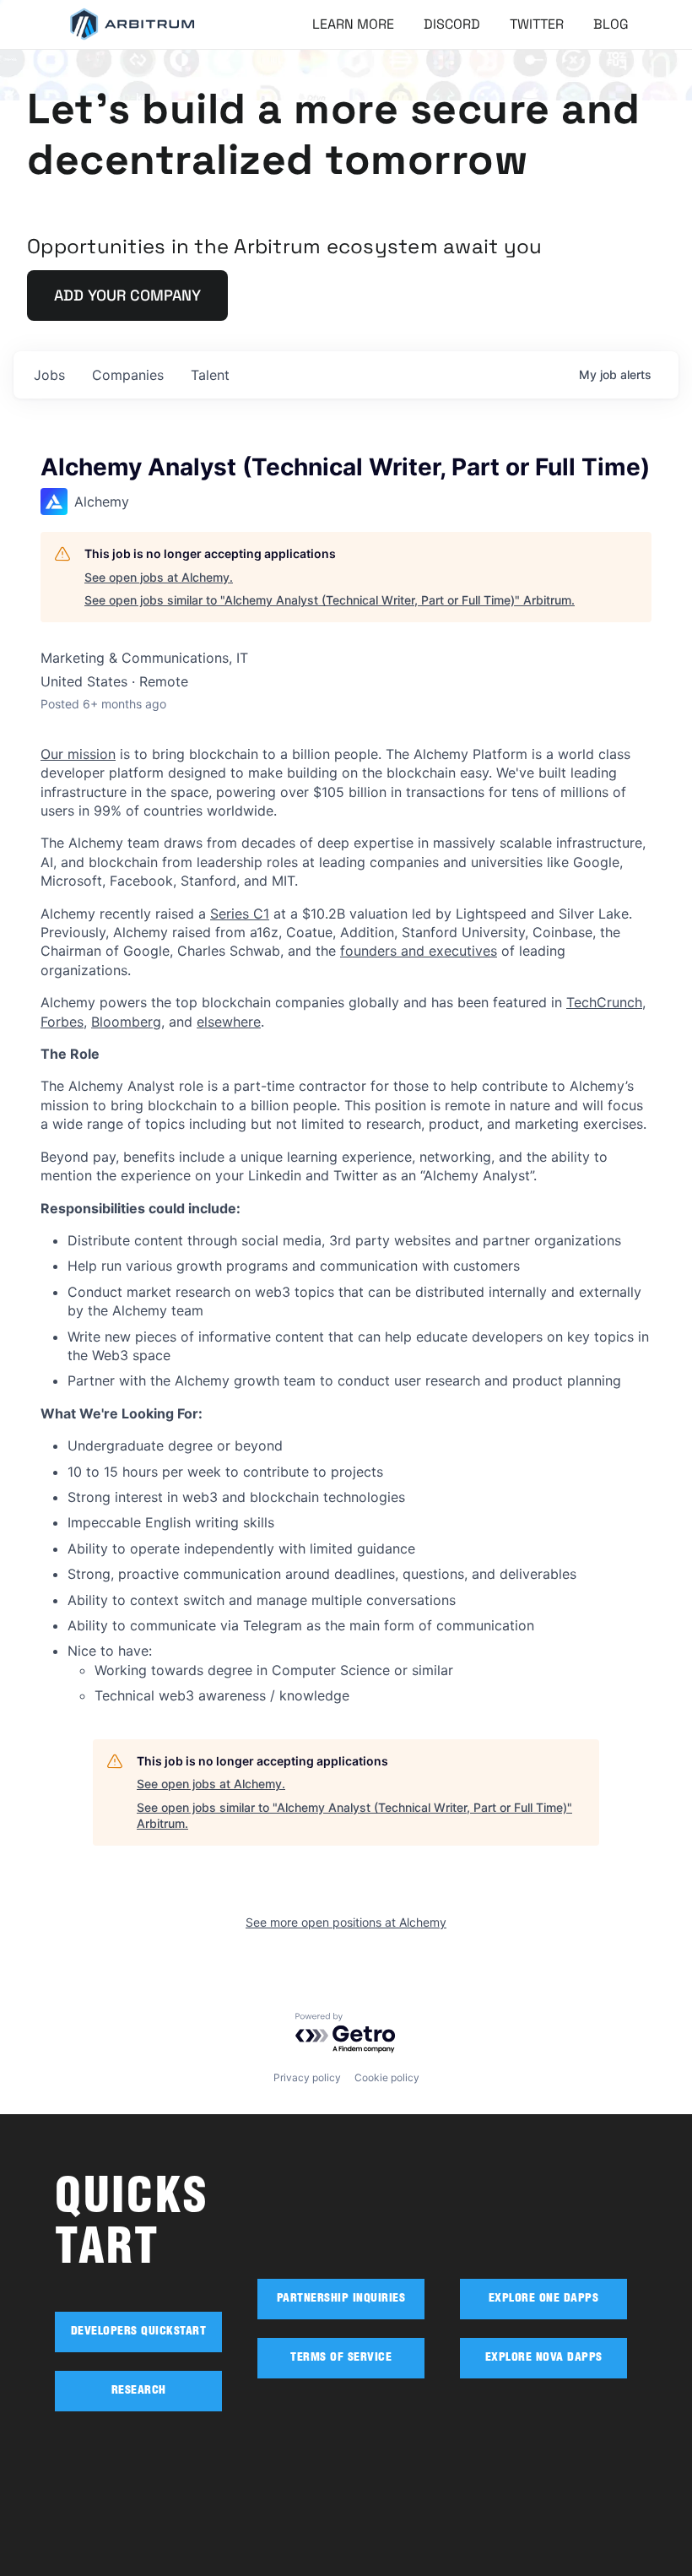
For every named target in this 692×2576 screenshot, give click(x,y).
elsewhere (229, 1022)
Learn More (353, 24)
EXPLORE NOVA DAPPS (544, 2358)
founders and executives (419, 951)
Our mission (78, 754)
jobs (49, 375)
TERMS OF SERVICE (341, 2358)
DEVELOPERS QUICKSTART (139, 2332)
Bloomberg (126, 1022)
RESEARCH (139, 2391)
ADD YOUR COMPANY (127, 295)
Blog (611, 24)
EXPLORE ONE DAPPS (544, 2299)
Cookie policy (387, 2077)
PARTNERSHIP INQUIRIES (341, 2299)
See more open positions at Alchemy (346, 1922)
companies (128, 375)
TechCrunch (604, 1002)
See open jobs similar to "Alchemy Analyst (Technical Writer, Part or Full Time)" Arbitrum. (330, 600)
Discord (452, 24)
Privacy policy (307, 2077)
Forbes (62, 1022)
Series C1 (240, 914)
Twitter (537, 24)
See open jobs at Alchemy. (159, 577)
